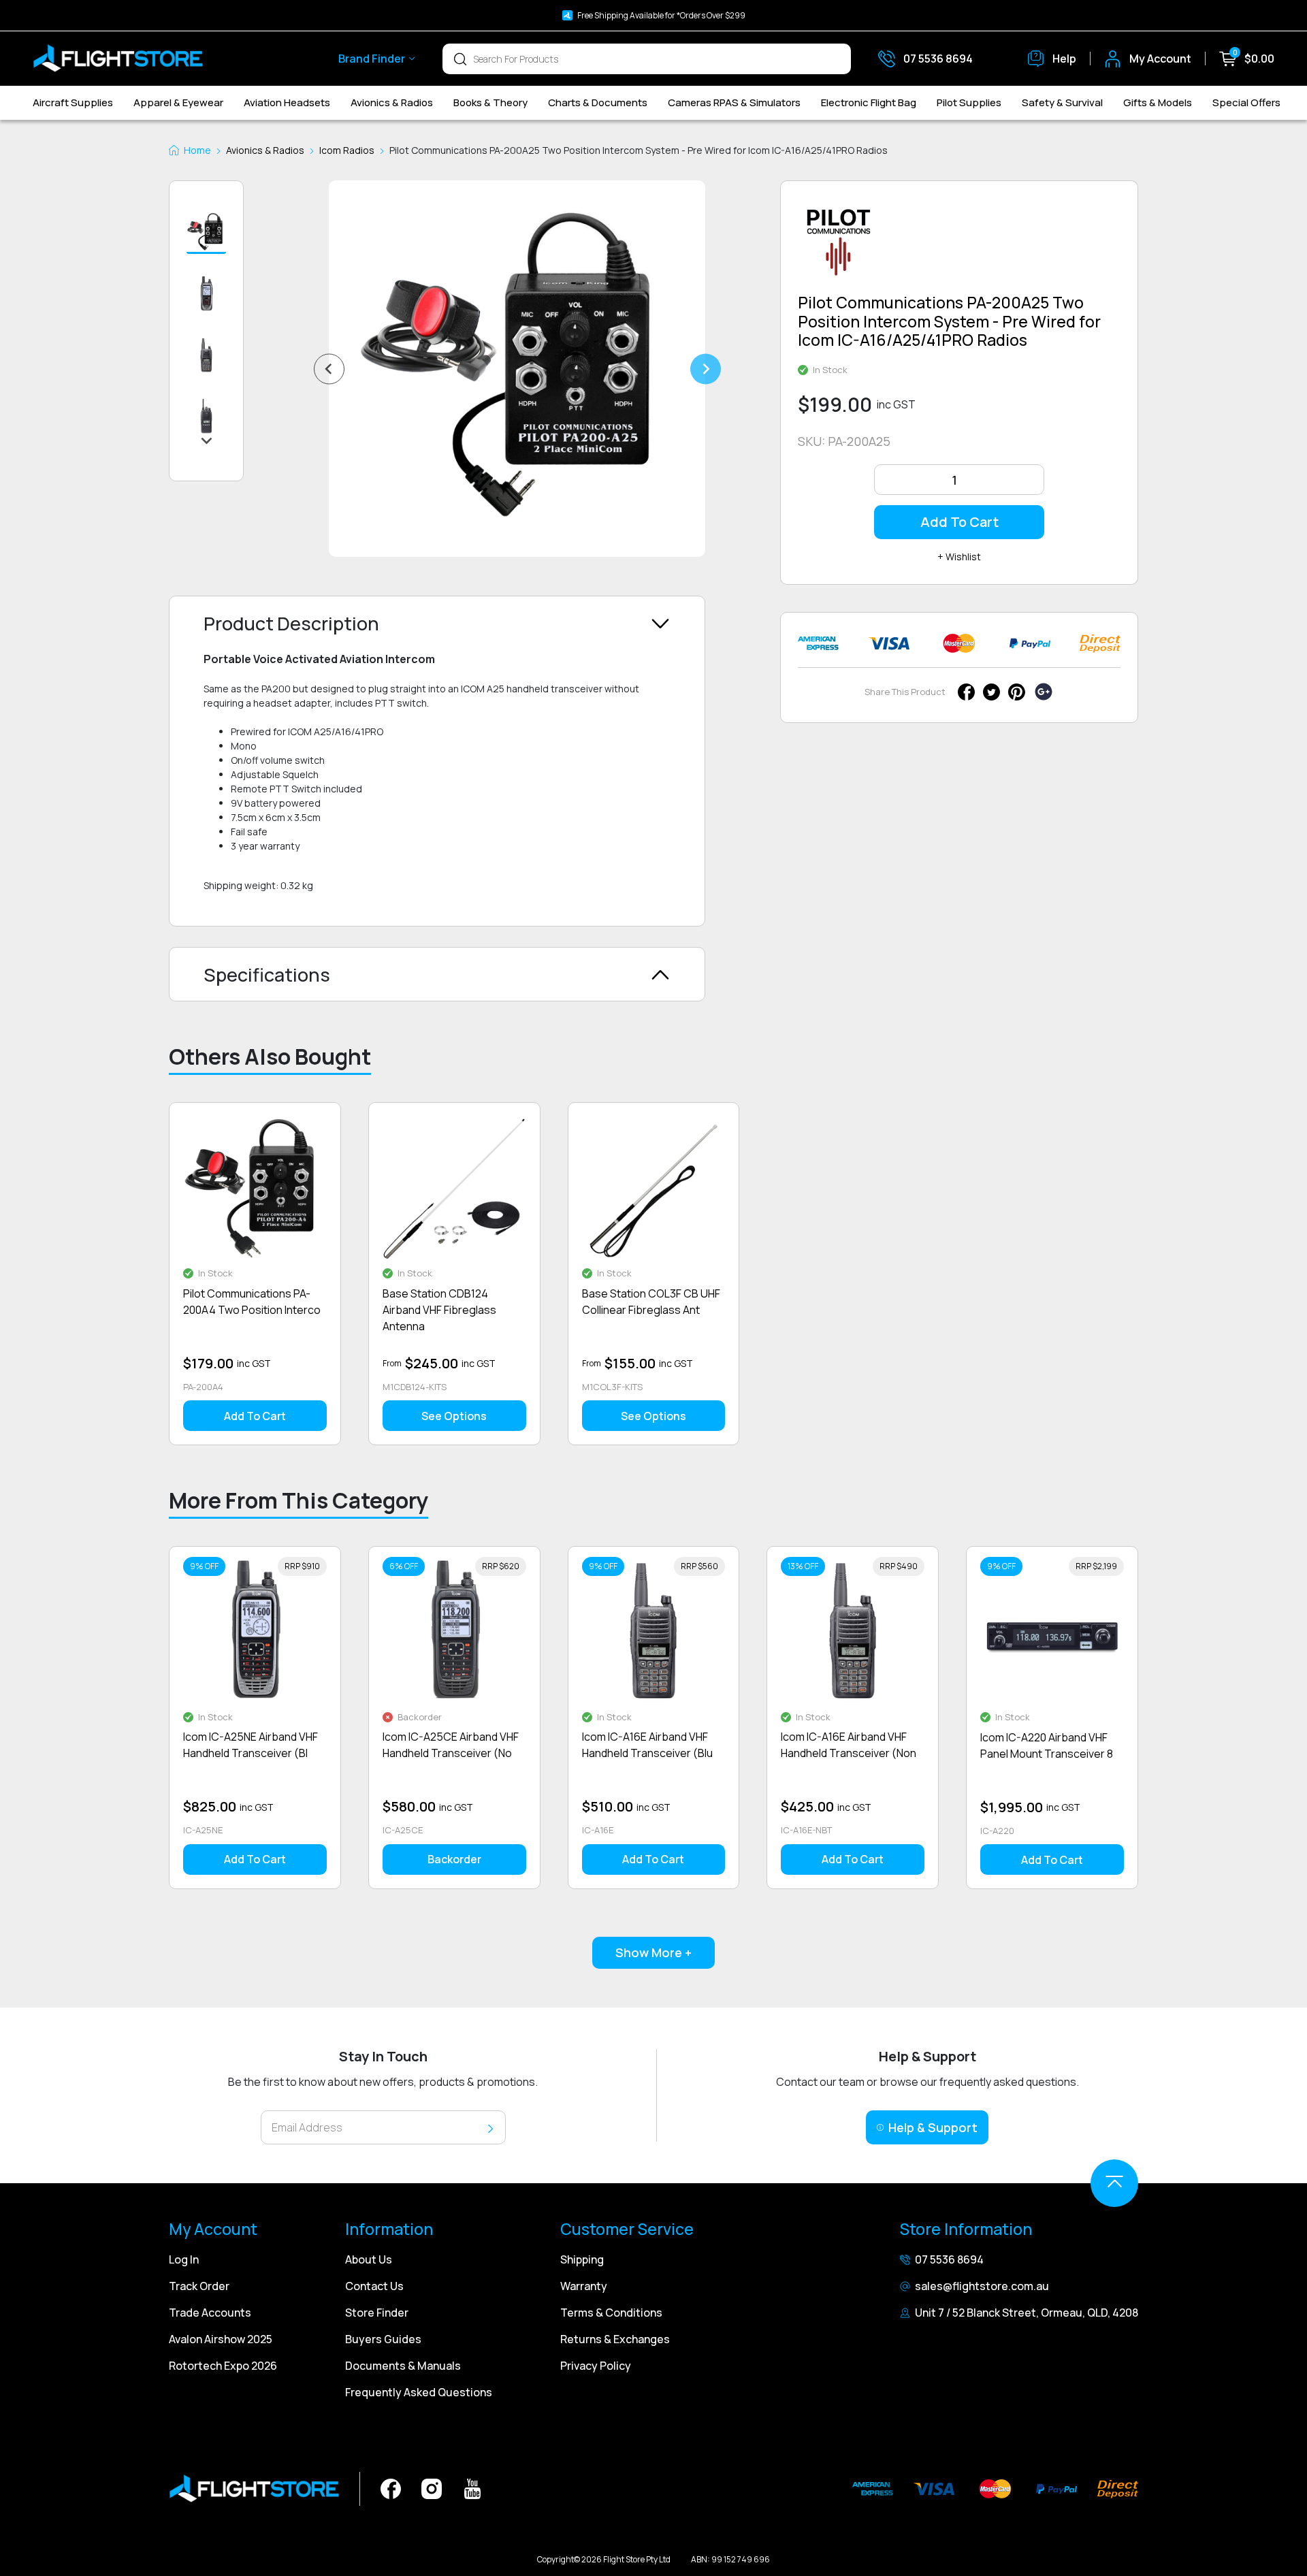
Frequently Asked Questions (419, 2392)
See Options (454, 1416)
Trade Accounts (210, 2313)
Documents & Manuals (403, 2366)
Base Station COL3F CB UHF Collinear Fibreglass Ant (651, 1302)
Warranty (584, 2286)
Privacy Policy (596, 2366)
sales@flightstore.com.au (982, 2286)
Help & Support (933, 2127)
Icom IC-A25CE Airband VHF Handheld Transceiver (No (451, 1745)
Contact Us (374, 2286)
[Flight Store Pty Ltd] (118, 59)
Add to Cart (959, 522)
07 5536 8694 (949, 2259)
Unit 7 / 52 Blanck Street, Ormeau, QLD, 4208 (1027, 2313)
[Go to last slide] (329, 369)
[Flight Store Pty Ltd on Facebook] (391, 2488)
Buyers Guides (383, 2339)
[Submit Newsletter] (490, 2128)
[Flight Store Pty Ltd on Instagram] (432, 2488)
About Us (369, 2259)
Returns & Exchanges (615, 2339)
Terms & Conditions (611, 2313)
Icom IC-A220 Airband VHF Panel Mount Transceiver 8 (1047, 1745)
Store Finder (377, 2313)
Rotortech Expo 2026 (223, 2366)
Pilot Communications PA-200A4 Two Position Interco (252, 1302)
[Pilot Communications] (839, 247)
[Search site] (460, 59)
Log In (184, 2259)
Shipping (582, 2259)
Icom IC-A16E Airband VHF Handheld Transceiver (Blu (647, 1745)
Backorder (454, 1859)
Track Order (199, 2286)
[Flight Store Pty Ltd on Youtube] (472, 2488)
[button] (206, 233)
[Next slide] (706, 369)
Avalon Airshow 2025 (221, 2339)
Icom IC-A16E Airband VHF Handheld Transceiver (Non (849, 1745)
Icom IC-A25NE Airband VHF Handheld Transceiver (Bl (251, 1745)
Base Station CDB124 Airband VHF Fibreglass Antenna (439, 1310)
